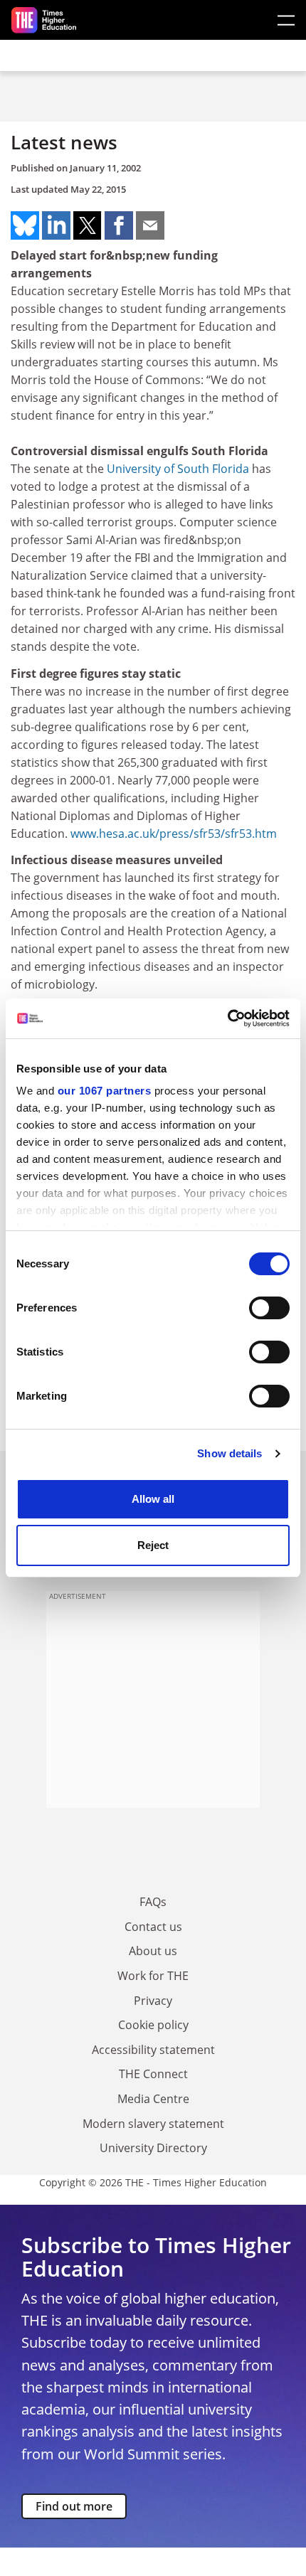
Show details (229, 1453)
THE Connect (153, 2074)
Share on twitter (88, 225)
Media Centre (153, 2099)
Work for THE (153, 1976)
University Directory (153, 2148)
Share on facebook (119, 225)
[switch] (269, 1308)
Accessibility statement (153, 2050)
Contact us (153, 1927)
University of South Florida (178, 469)
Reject (153, 1545)
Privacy (153, 2001)
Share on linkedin (56, 225)
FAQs (153, 1902)
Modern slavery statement (153, 2124)
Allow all (153, 1499)
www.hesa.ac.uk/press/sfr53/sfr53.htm (174, 834)
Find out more (74, 2506)
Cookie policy (153, 2025)
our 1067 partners (105, 1091)
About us (153, 1951)
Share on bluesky (25, 225)
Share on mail (150, 225)
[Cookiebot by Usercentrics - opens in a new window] (227, 1018)
